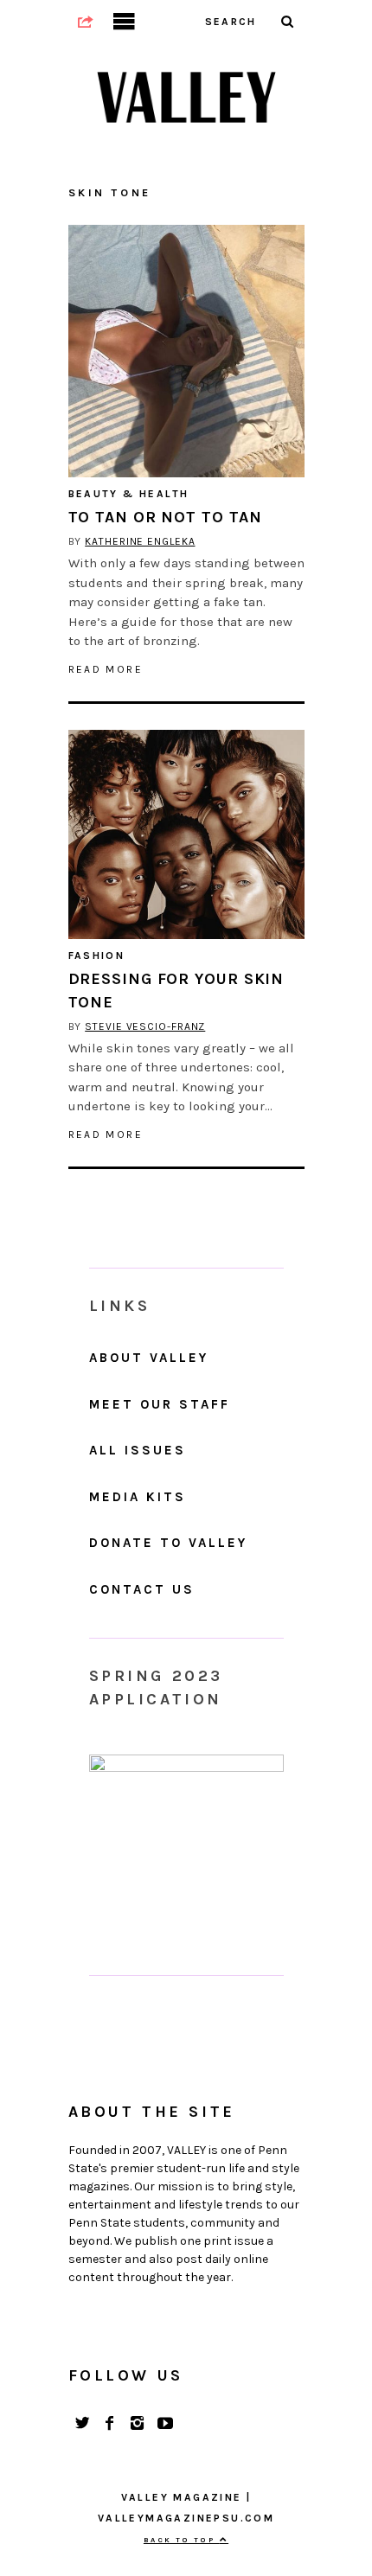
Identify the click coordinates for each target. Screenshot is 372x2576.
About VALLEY (149, 1358)
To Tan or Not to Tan (165, 517)
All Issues (138, 1450)
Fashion (97, 956)
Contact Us (142, 1589)
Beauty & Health (129, 494)
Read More (106, 669)
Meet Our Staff (160, 1404)
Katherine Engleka (140, 541)
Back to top (182, 2540)
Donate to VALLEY (168, 1543)
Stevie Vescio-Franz (145, 1026)
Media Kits (138, 1497)
